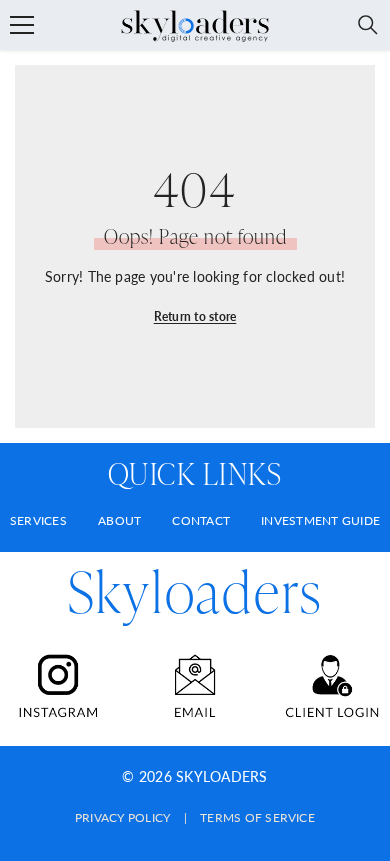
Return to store (195, 316)
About (119, 520)
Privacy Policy (122, 817)
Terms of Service (257, 817)
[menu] (22, 25)
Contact (201, 520)
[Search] (368, 25)
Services (38, 520)
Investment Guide (320, 520)
